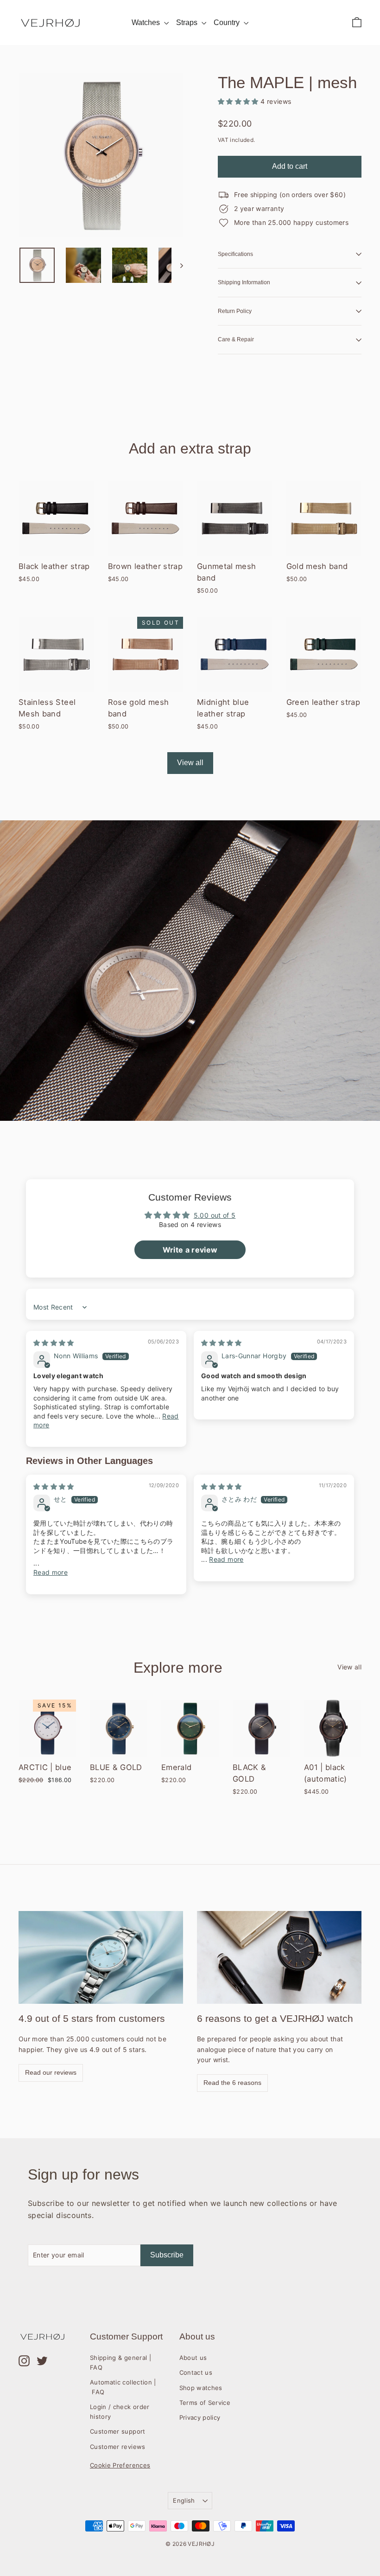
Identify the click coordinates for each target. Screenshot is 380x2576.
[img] (54, 1343)
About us (193, 2358)
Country (228, 22)
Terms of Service (205, 2403)
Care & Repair (236, 339)
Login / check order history (120, 2412)
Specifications (235, 254)
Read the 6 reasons (232, 2083)
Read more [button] (51, 1572)
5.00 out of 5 (215, 1215)
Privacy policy (200, 2417)
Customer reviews (118, 2447)
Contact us (196, 2372)
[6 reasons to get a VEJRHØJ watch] (279, 1957)
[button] (239, 101)
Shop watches (201, 2388)
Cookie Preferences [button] (120, 2465)
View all (190, 763)
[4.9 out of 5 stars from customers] (101, 1957)
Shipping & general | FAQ (120, 2362)
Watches (147, 22)
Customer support (118, 2431)
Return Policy (235, 311)
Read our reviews (51, 2072)
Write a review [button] (190, 1250)
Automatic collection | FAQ (123, 2387)
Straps (188, 22)
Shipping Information (244, 282)
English (184, 2500)
